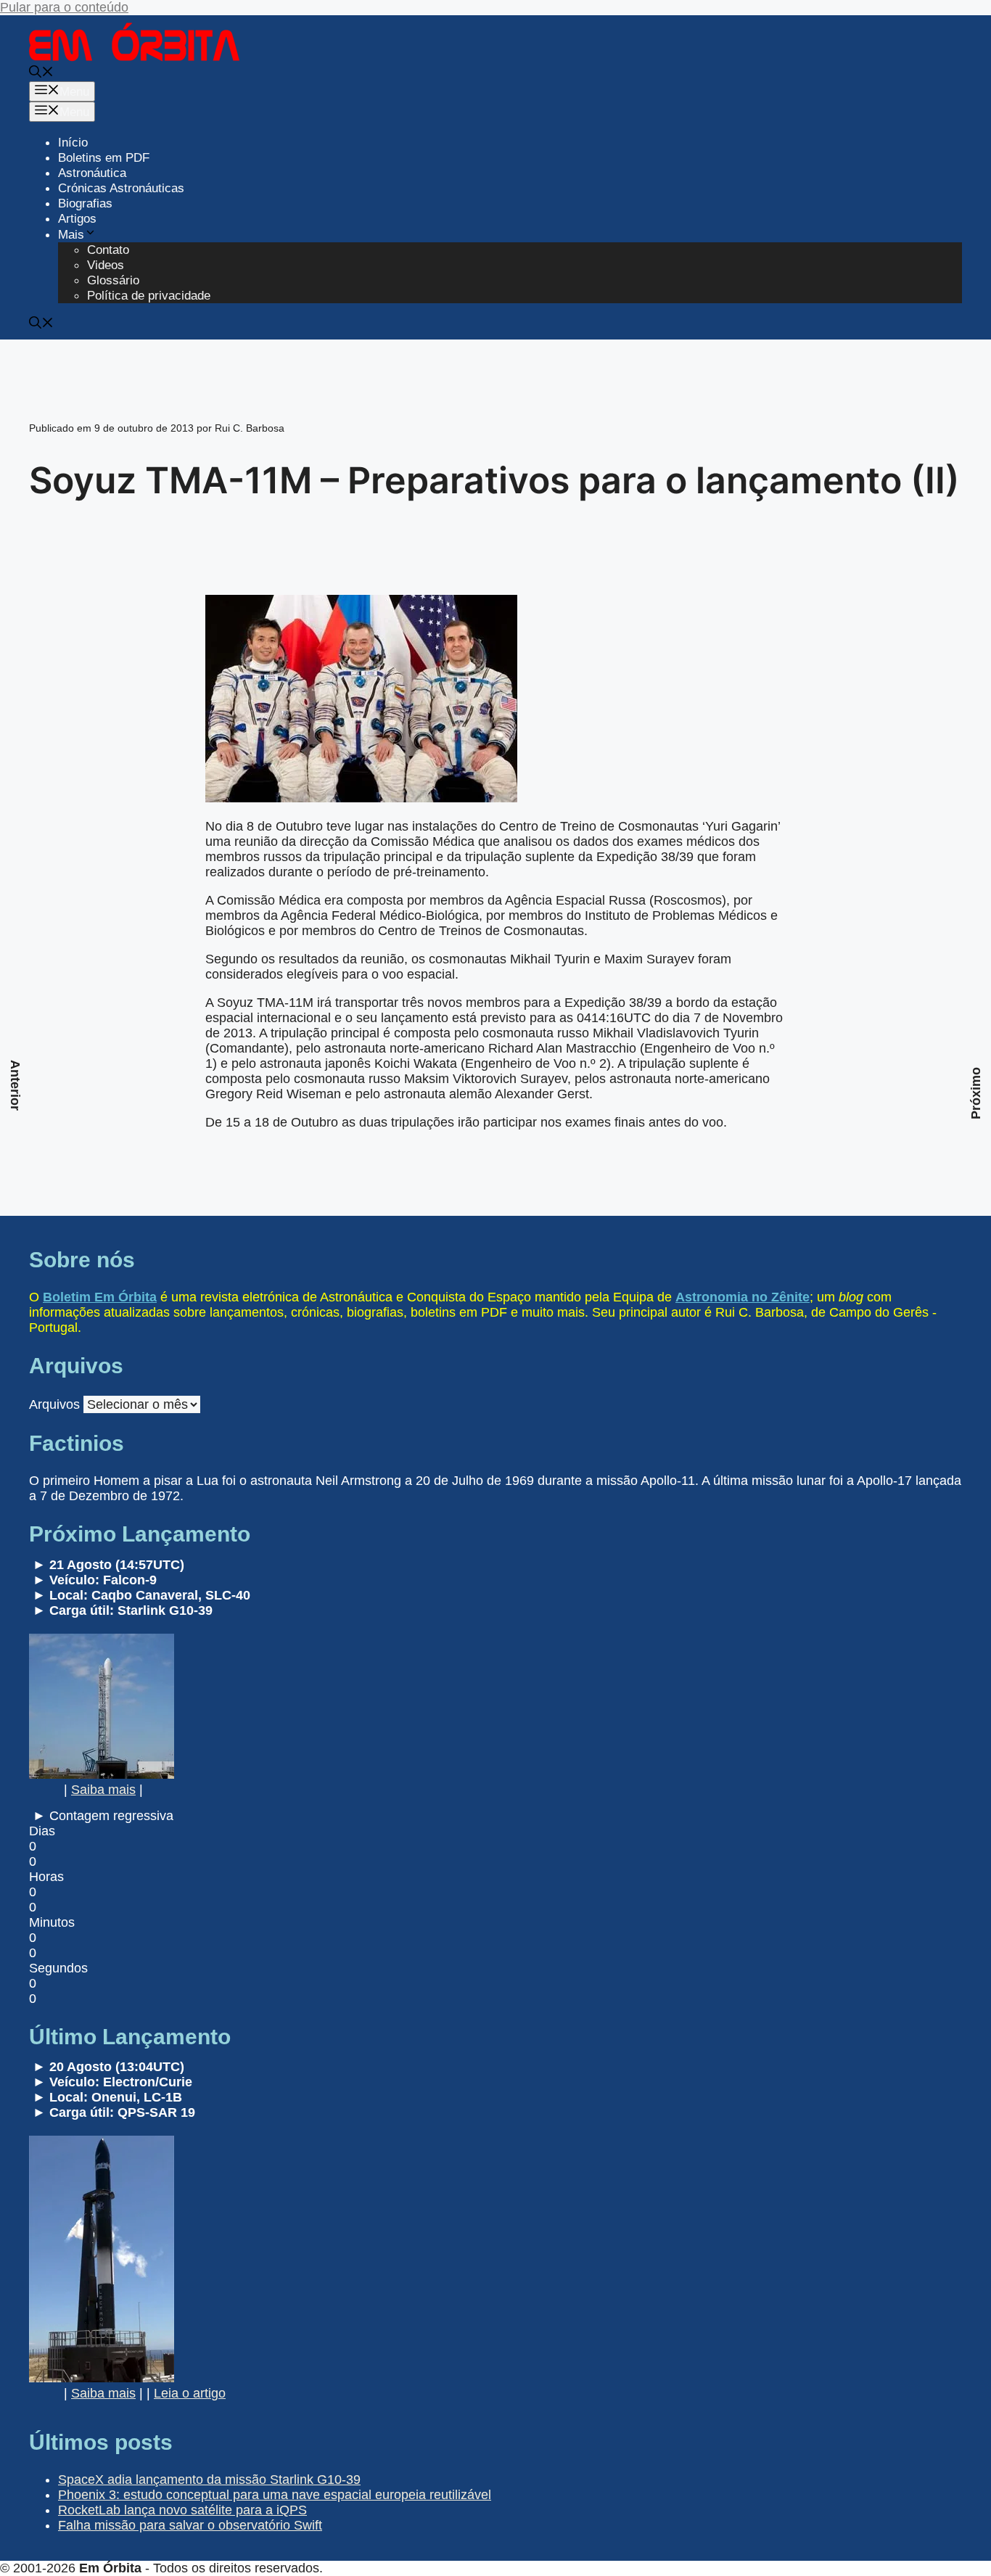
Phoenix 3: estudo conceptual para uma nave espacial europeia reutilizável (275, 2495)
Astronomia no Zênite (743, 1297)
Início (73, 143)
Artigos (77, 219)
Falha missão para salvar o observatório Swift (190, 2525)
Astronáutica (92, 173)
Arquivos (54, 1404)
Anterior (15, 1085)
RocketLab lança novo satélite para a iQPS (182, 2510)
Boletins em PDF (104, 158)
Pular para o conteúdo (64, 7)
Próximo (976, 1093)
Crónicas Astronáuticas (121, 188)
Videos (106, 265)
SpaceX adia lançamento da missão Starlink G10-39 (209, 2480)
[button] (41, 74)
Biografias (85, 203)
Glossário (113, 280)
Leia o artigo (190, 2393)
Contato (108, 250)
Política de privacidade (149, 296)
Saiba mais (103, 1790)
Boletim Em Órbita (100, 1297)
